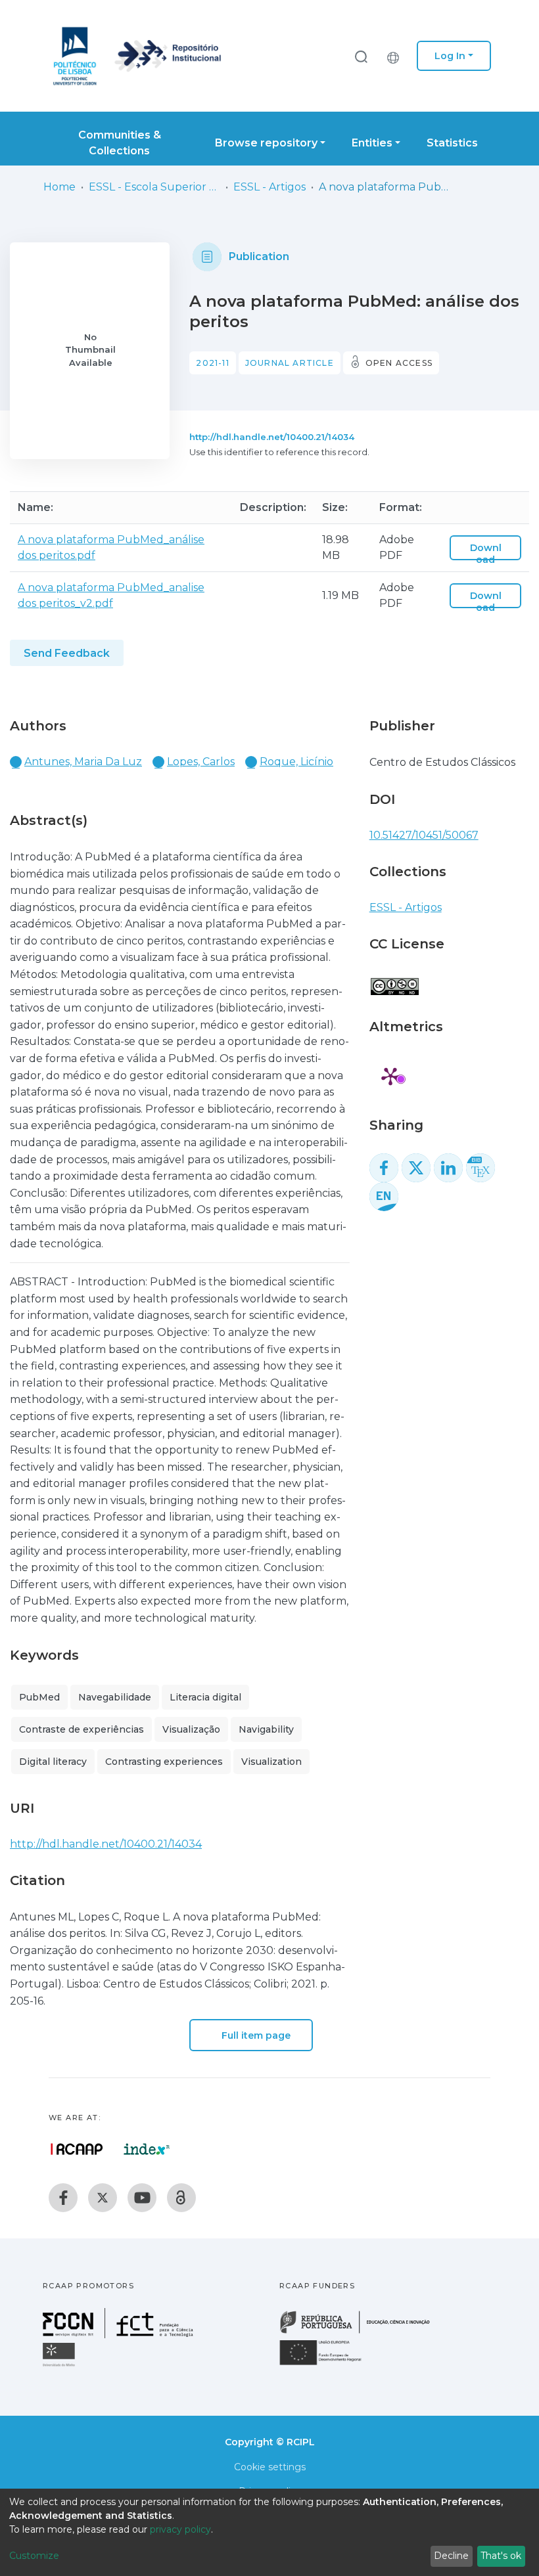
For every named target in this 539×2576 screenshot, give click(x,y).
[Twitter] (103, 2198)
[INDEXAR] (147, 2149)
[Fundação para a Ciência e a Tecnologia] (120, 2335)
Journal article (290, 363)
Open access (399, 363)
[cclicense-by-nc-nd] (394, 980)
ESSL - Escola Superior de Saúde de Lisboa (154, 187)
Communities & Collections (120, 143)
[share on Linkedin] (448, 1168)
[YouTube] (142, 2198)
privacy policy (180, 2529)
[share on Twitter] (416, 1168)
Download (486, 554)
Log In (450, 56)
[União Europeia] (328, 2364)
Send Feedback (67, 653)
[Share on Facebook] (384, 1168)
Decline (451, 2556)
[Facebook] (63, 2198)
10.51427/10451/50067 (424, 835)
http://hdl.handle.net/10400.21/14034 (272, 437)
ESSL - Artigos (269, 187)
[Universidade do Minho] (60, 2365)
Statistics (452, 143)
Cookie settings (270, 2467)
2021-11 (212, 363)
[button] (396, 56)
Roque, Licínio (296, 762)
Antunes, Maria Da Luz (83, 762)
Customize (34, 2556)
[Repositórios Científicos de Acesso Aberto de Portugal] (77, 2149)
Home (59, 187)
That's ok (501, 2556)
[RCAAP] (181, 2198)
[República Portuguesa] (362, 2332)
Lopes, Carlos (201, 762)
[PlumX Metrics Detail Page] (390, 1076)
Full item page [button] (255, 2035)
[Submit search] (361, 56)
